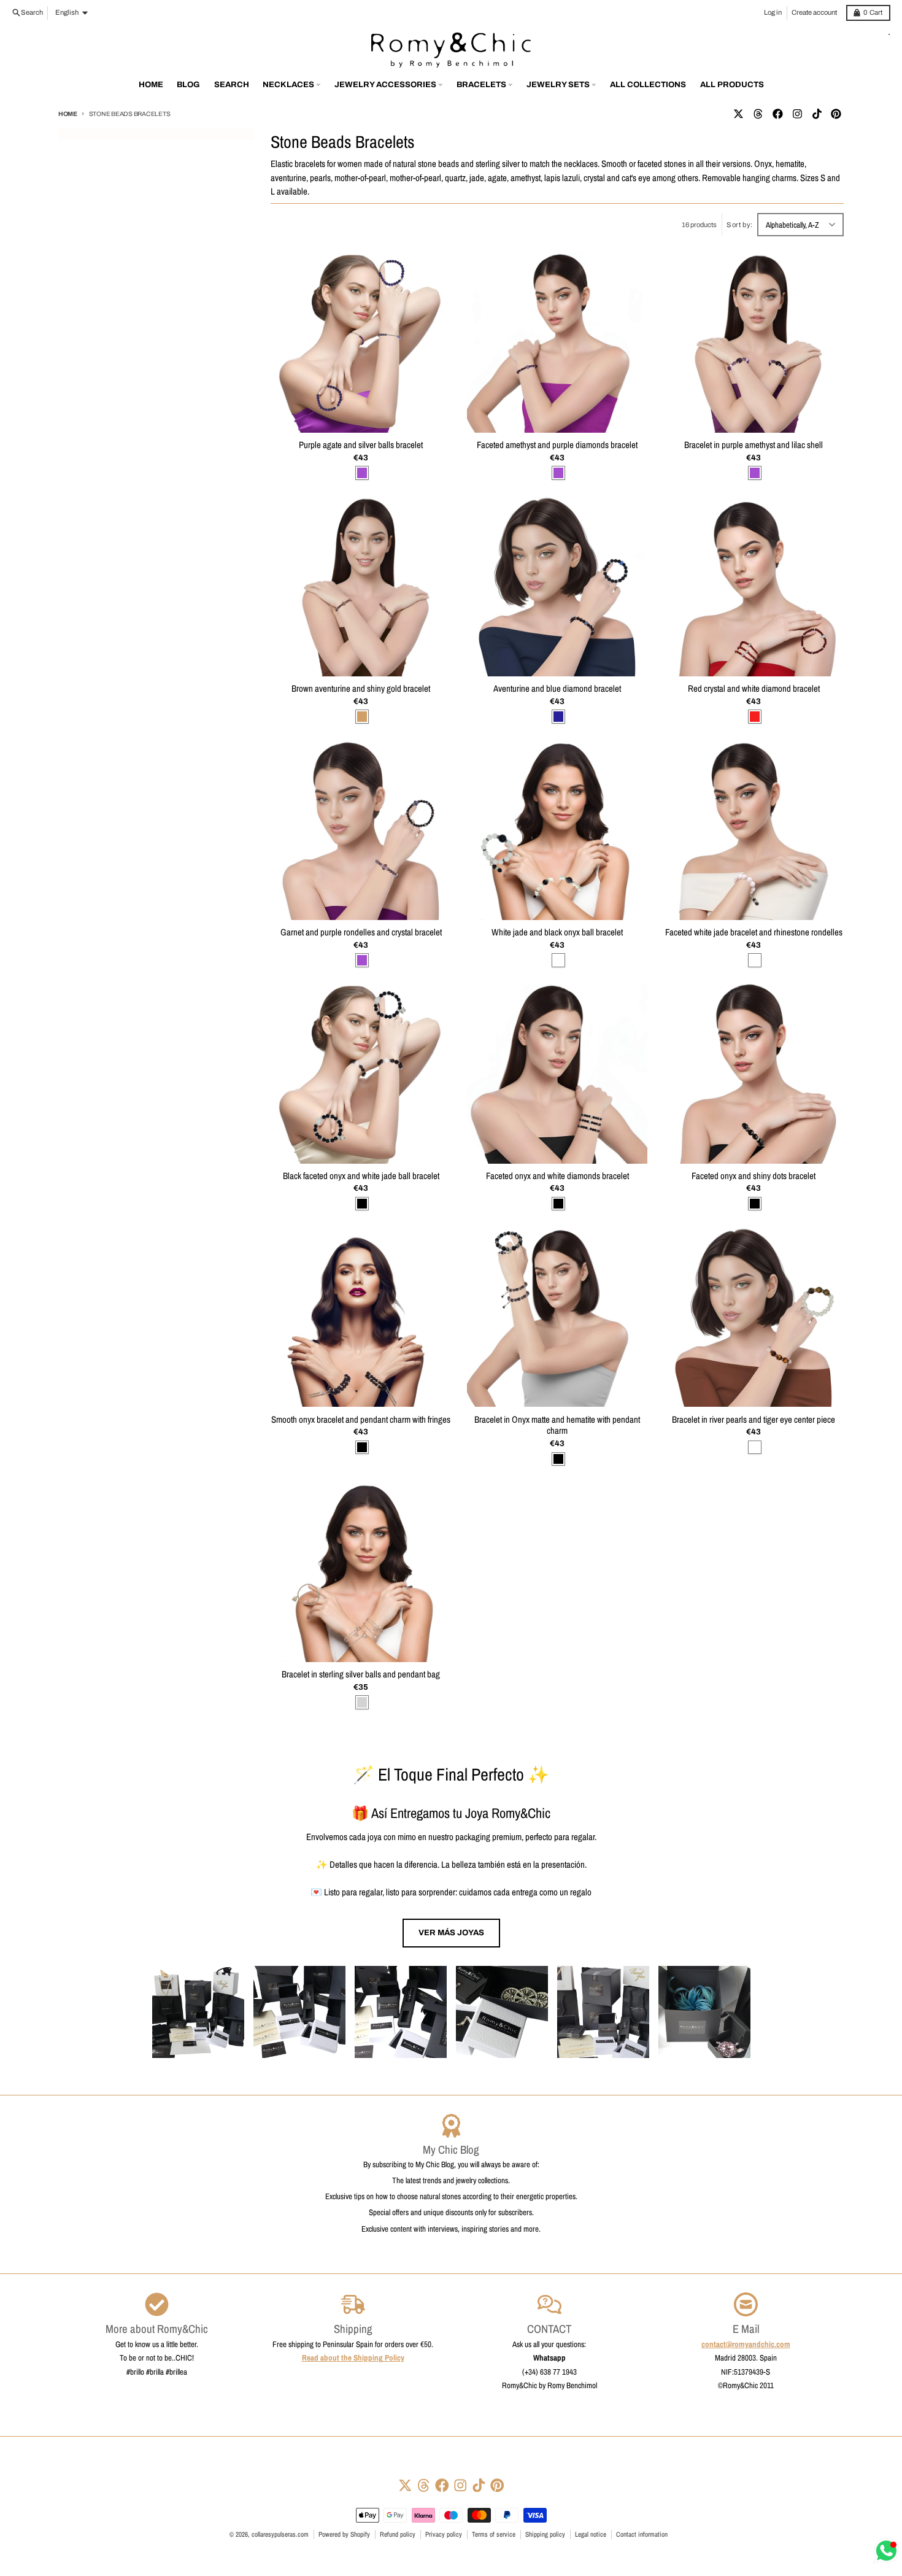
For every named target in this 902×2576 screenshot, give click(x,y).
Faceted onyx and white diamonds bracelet (557, 1176)
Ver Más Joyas (451, 1932)
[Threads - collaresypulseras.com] (758, 114)
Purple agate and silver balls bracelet (361, 445)
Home (68, 114)
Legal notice (591, 2534)
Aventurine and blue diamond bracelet (557, 689)
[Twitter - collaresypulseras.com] (738, 114)
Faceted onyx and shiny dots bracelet (754, 1176)
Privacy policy (444, 2534)
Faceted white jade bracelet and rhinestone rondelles (754, 933)
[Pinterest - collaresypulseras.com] (836, 114)
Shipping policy (545, 2534)
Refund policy (398, 2534)
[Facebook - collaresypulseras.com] (777, 114)
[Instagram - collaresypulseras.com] (797, 114)
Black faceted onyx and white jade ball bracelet (361, 1176)
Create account (814, 12)
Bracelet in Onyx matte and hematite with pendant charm (557, 1426)
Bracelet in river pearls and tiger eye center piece (754, 1420)
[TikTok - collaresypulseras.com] (817, 114)
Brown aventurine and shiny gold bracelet (361, 689)
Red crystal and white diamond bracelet (754, 689)
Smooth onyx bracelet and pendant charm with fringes (361, 1420)
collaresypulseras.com (280, 2534)
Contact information (642, 2534)
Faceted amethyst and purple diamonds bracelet (557, 445)
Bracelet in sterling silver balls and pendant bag (361, 1675)
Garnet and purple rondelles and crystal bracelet (361, 933)
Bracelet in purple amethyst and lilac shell (754, 445)
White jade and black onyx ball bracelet (557, 933)
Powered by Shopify (344, 2534)
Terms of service (494, 2534)
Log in (773, 12)
